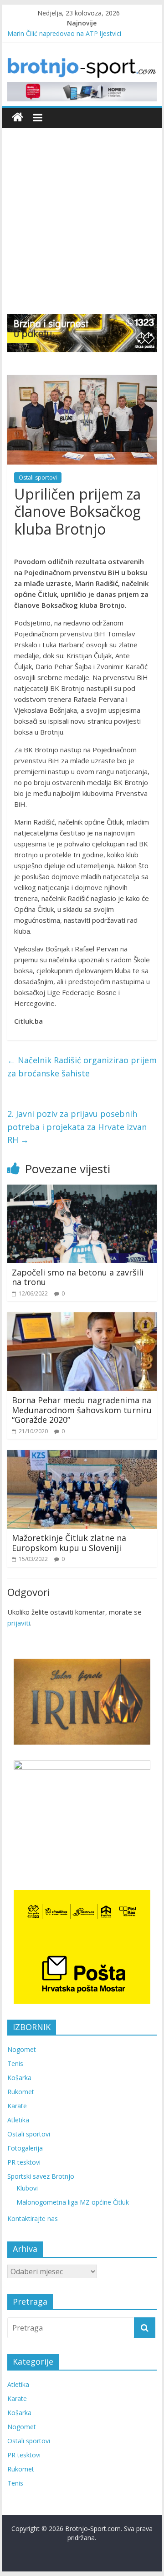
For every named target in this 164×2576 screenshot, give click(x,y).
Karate (17, 2106)
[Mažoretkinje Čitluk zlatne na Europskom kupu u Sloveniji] (82, 1456)
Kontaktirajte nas (33, 2218)
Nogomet (22, 2049)
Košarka (19, 2078)
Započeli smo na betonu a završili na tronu (78, 1277)
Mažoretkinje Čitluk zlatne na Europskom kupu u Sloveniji (69, 1543)
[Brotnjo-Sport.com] (18, 118)
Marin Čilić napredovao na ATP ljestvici (64, 33)
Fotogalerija (25, 2148)
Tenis (15, 2063)
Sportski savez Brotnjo (41, 2176)
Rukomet (21, 2092)
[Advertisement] (82, 228)
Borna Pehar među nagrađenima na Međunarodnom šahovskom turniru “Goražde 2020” (82, 1410)
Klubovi (27, 2188)
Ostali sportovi (38, 478)
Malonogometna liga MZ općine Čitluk (73, 2202)
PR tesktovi (24, 2162)
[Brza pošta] (82, 333)
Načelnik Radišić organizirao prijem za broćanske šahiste (82, 1067)
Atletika (18, 2120)
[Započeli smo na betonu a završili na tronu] (82, 1190)
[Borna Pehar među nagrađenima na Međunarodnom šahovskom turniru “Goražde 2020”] (82, 1318)
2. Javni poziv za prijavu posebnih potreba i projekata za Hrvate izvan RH (77, 1127)
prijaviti (19, 1623)
